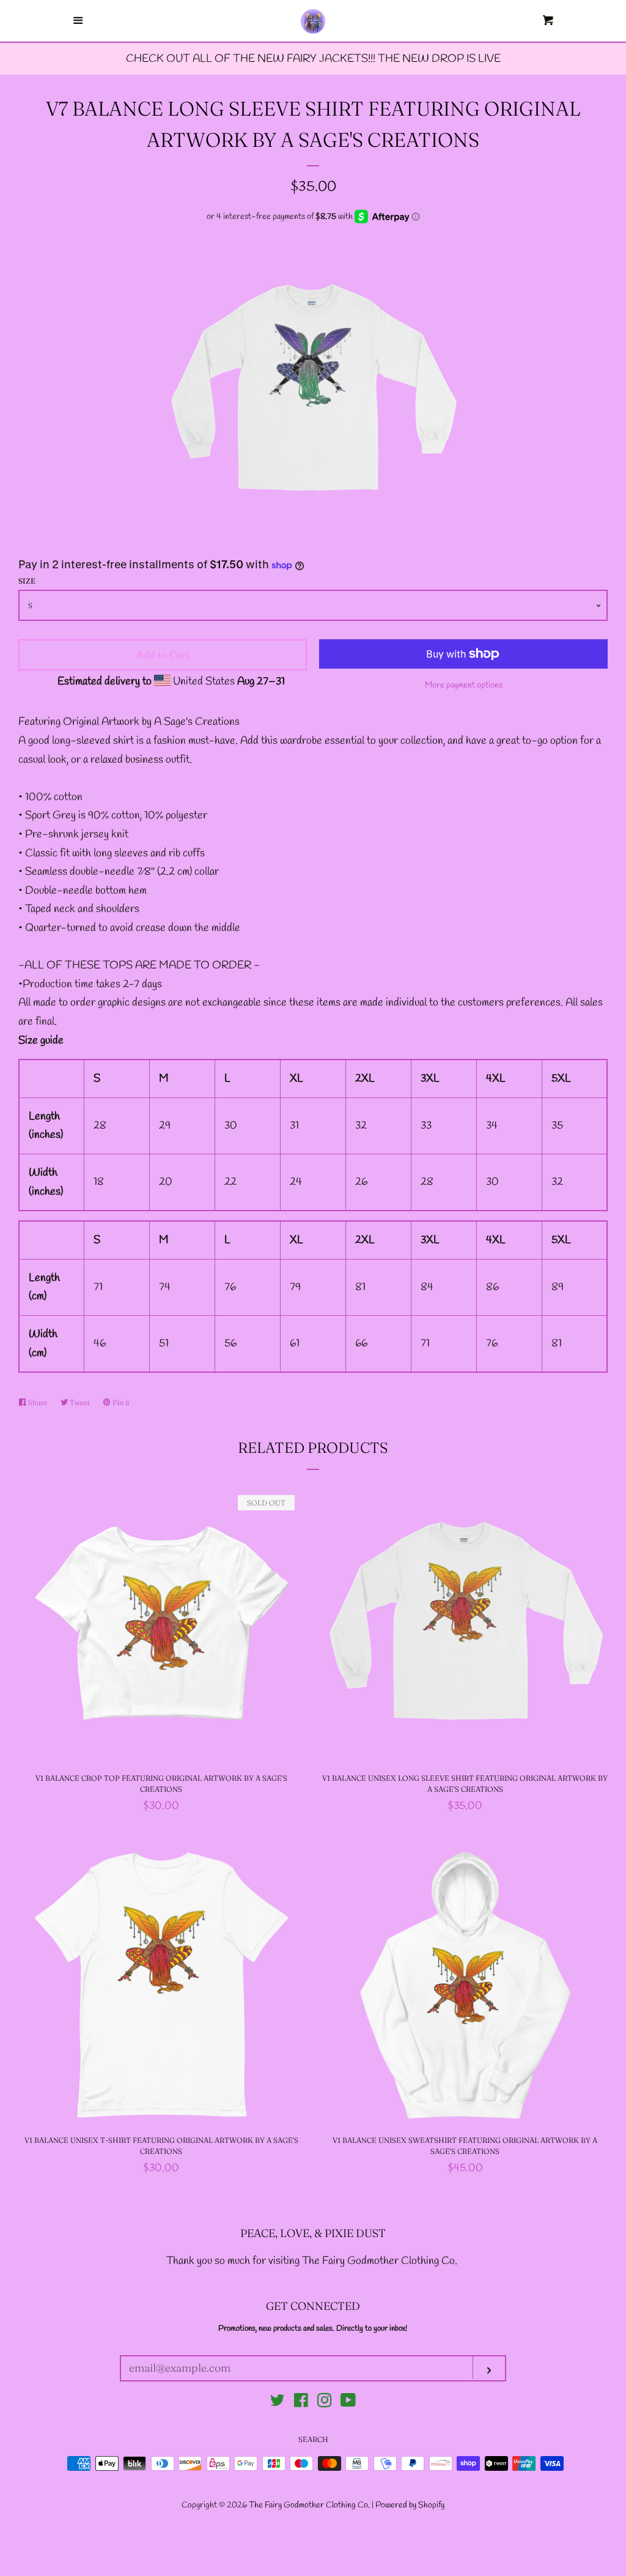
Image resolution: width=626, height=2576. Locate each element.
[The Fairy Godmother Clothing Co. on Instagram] (325, 2403)
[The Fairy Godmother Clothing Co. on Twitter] (278, 2403)
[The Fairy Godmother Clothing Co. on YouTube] (348, 2403)
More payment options (464, 685)
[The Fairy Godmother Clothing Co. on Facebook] (301, 2403)
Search (313, 2439)
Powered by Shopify (410, 2505)
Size (27, 581)
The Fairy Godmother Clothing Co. (310, 2505)
